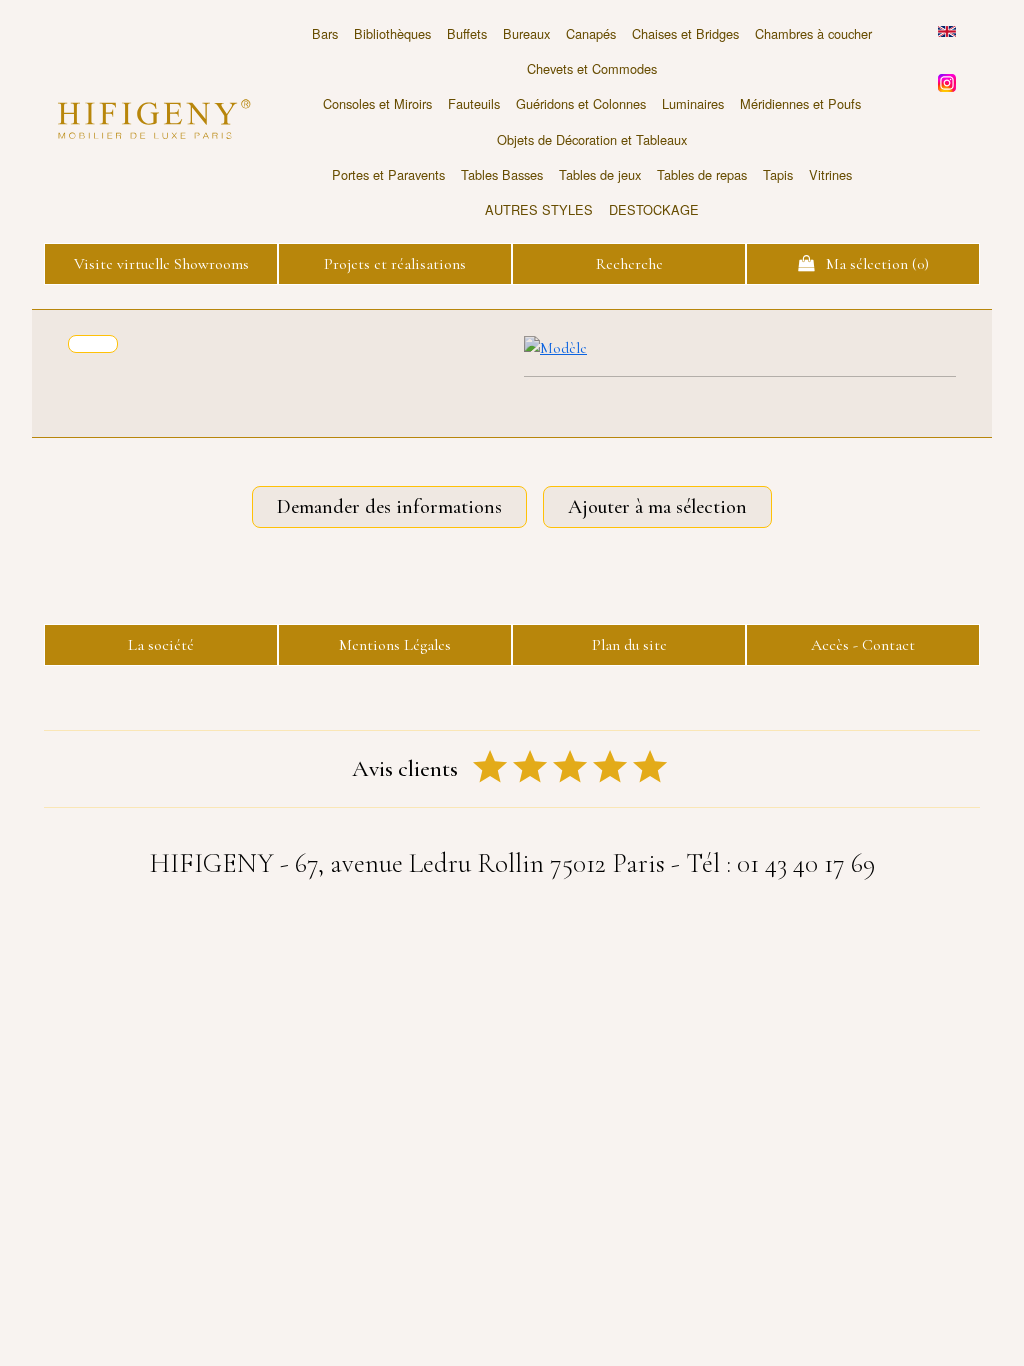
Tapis (778, 174)
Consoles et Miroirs (377, 103)
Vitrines (830, 174)
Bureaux (526, 33)
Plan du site (629, 645)
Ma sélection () (871, 264)
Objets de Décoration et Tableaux (592, 139)
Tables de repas (702, 174)
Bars (325, 33)
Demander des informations (389, 507)
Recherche (629, 264)
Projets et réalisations (395, 264)
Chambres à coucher (813, 33)
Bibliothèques (392, 33)
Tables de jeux (600, 174)
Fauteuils (474, 103)
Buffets (467, 33)
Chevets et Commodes (592, 68)
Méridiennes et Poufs (800, 103)
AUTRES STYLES (539, 209)
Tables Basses (502, 174)
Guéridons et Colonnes (581, 103)
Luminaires (693, 103)
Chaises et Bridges (685, 33)
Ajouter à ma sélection (657, 507)
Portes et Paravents (388, 174)
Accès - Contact (863, 645)
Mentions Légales (395, 645)
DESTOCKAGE (654, 209)
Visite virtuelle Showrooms (161, 264)
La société (161, 645)
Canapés (591, 33)
